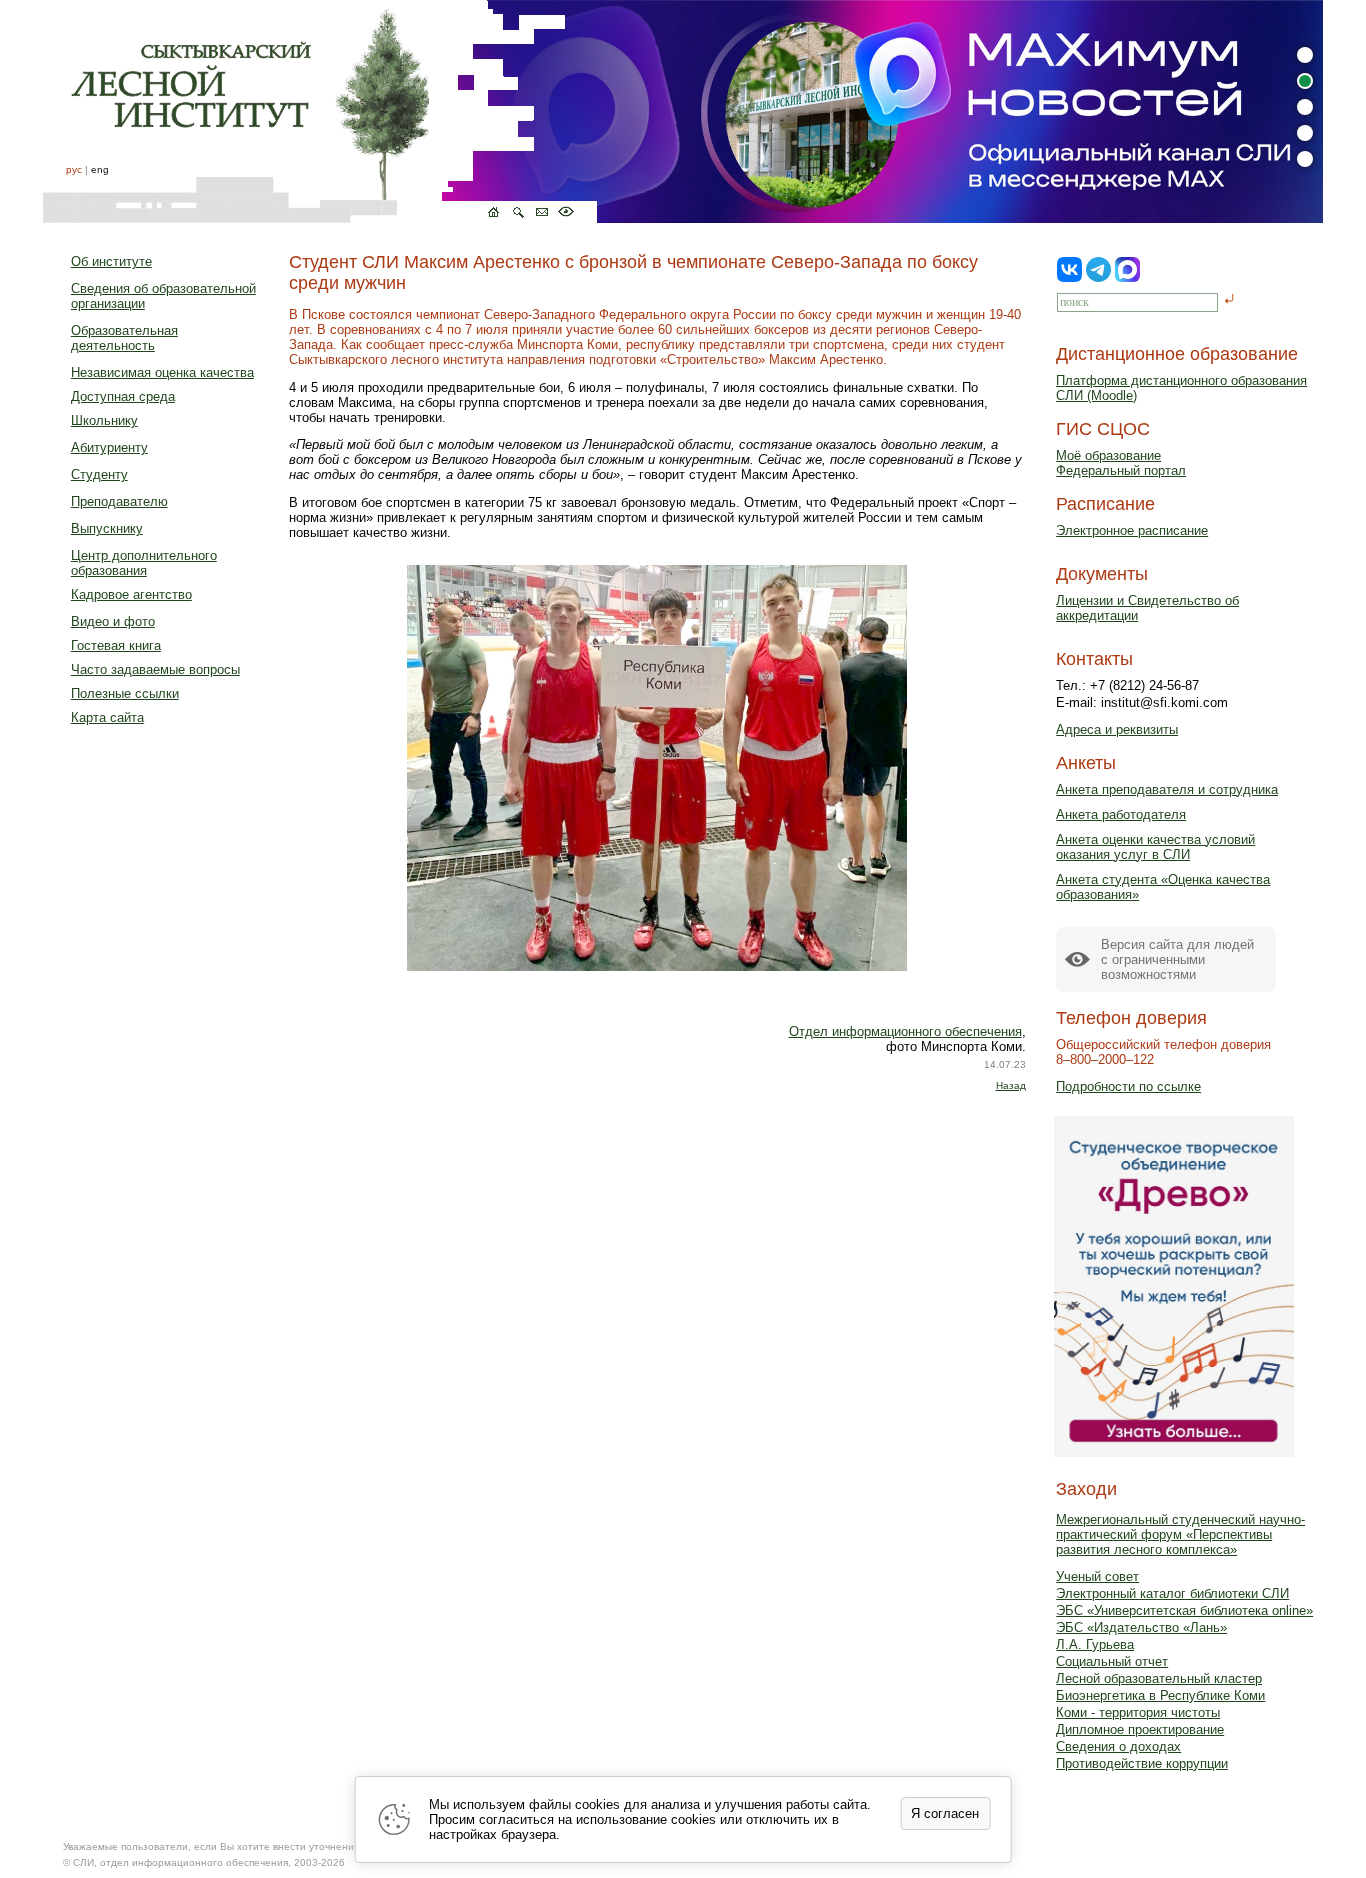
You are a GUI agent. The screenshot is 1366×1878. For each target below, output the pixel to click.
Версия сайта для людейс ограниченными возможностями (1177, 959)
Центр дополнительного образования (144, 563)
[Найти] (1229, 300)
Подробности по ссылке (1128, 1086)
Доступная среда (123, 396)
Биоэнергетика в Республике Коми (1160, 1695)
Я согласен (945, 1813)
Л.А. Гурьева (1095, 1644)
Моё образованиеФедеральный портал (1121, 463)
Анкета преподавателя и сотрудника (1167, 789)
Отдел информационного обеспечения (905, 1031)
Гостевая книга (116, 645)
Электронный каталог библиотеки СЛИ (1172, 1593)
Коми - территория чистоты (1138, 1712)
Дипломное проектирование (1140, 1729)
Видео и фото (113, 621)
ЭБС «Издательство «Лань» (1141, 1627)
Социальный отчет (1112, 1661)
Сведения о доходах (1118, 1746)
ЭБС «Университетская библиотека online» (1184, 1610)
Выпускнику (107, 528)
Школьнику (104, 420)
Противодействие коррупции (1142, 1763)
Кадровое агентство (131, 594)
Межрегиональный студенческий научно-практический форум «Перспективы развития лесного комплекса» (1180, 1534)
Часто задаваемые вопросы (155, 669)
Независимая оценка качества (162, 372)
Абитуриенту (109, 447)
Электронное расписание (1132, 530)
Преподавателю (119, 501)
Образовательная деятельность (124, 338)
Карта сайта (107, 717)
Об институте (111, 261)
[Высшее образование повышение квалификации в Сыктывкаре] (320, 111)
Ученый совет (1097, 1576)
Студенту (99, 474)
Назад (1011, 1085)
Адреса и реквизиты (1117, 729)
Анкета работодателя (1121, 814)
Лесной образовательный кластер (1159, 1678)
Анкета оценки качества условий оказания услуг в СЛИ (1155, 847)
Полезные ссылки (125, 693)
